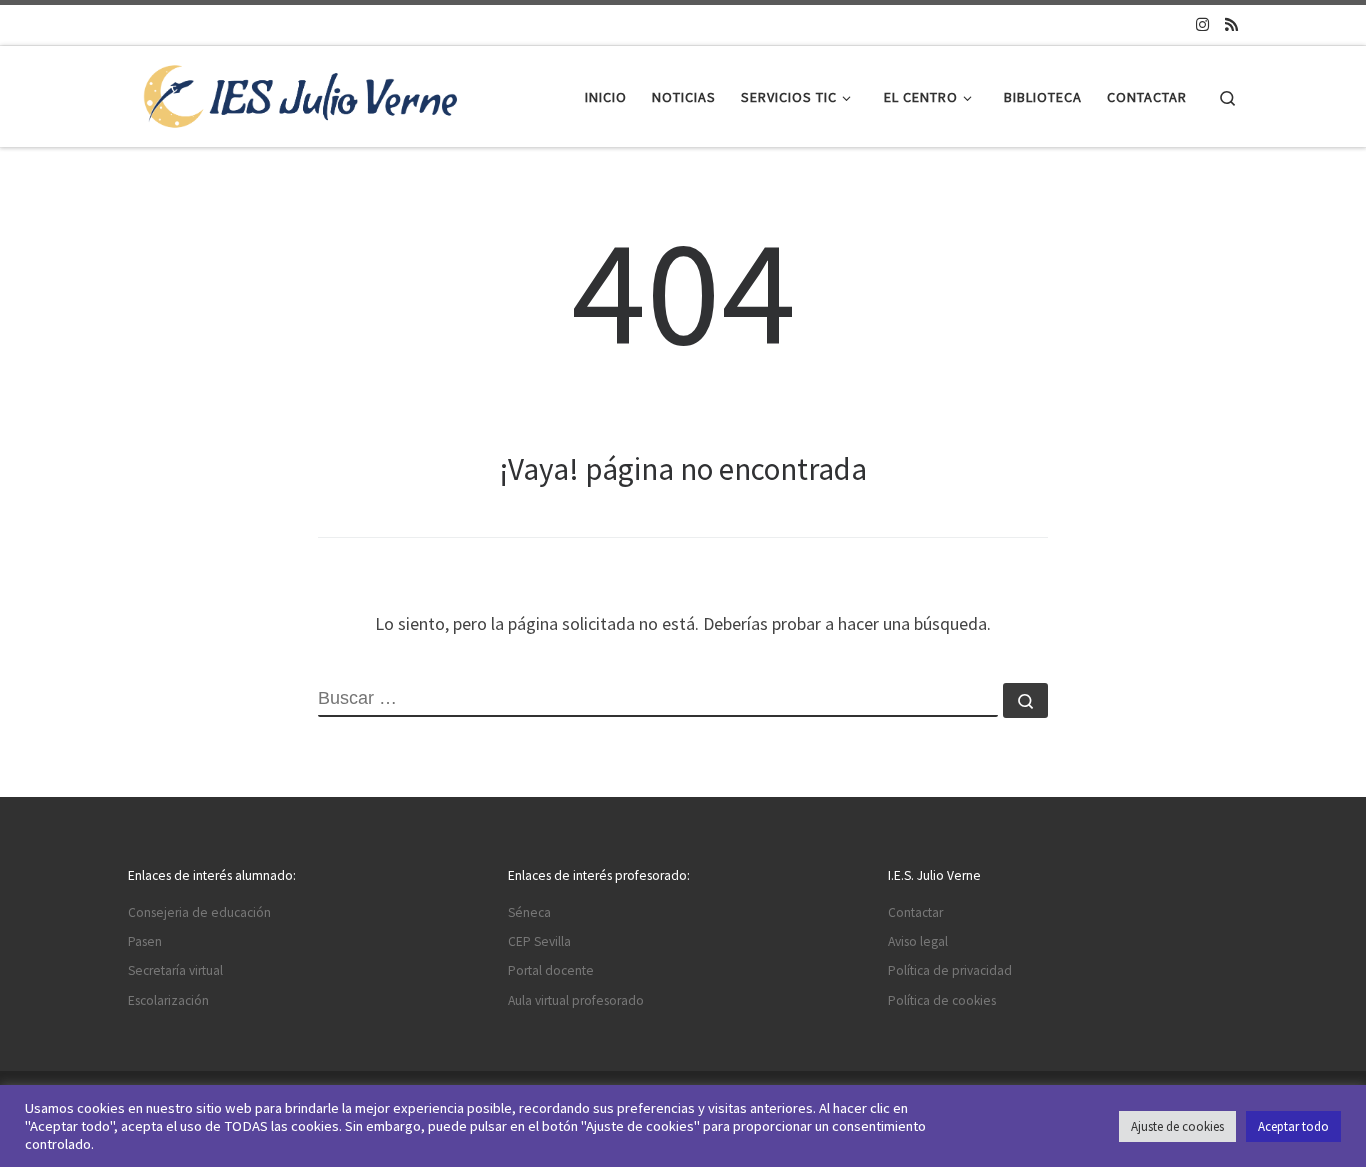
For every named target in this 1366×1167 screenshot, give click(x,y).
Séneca (529, 912)
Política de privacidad (950, 970)
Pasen (145, 941)
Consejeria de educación (199, 912)
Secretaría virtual (175, 970)
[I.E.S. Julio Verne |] (301, 92)
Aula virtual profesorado (576, 1000)
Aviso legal (918, 941)
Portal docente (551, 970)
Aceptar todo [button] (1293, 1126)
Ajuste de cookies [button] (1177, 1126)
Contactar (915, 912)
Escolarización (168, 1000)
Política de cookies (942, 1000)
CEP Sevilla (539, 941)
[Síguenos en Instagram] (1202, 24)
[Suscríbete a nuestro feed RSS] (1231, 24)
